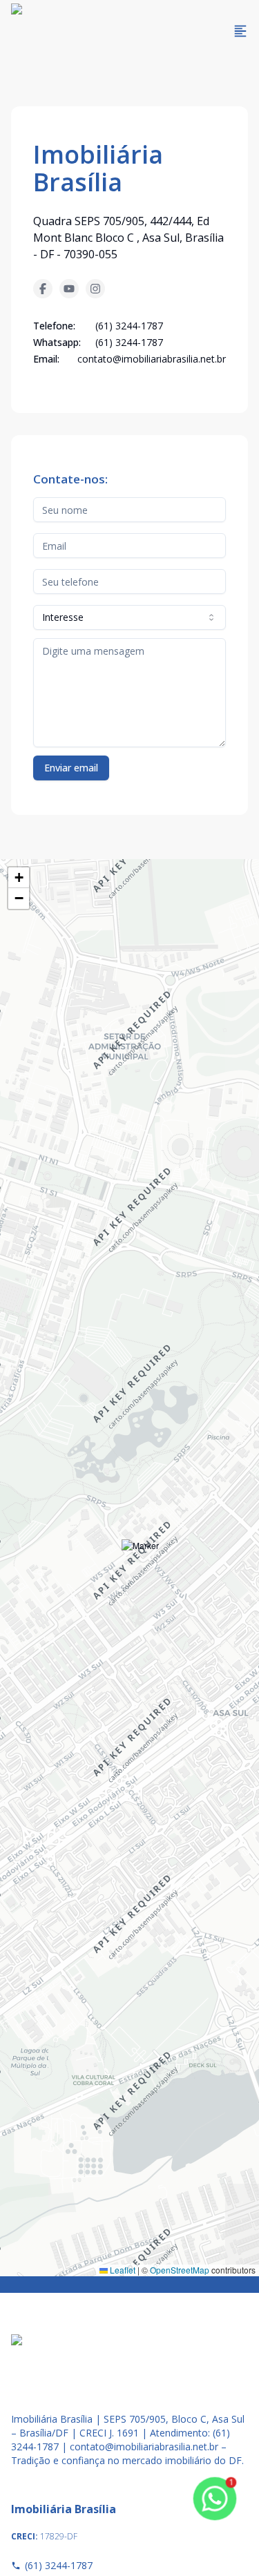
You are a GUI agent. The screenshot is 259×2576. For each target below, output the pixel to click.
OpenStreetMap (180, 2270)
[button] (141, 1558)
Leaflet (122, 2270)
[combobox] (129, 617)
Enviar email (71, 768)
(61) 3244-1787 (59, 2565)
